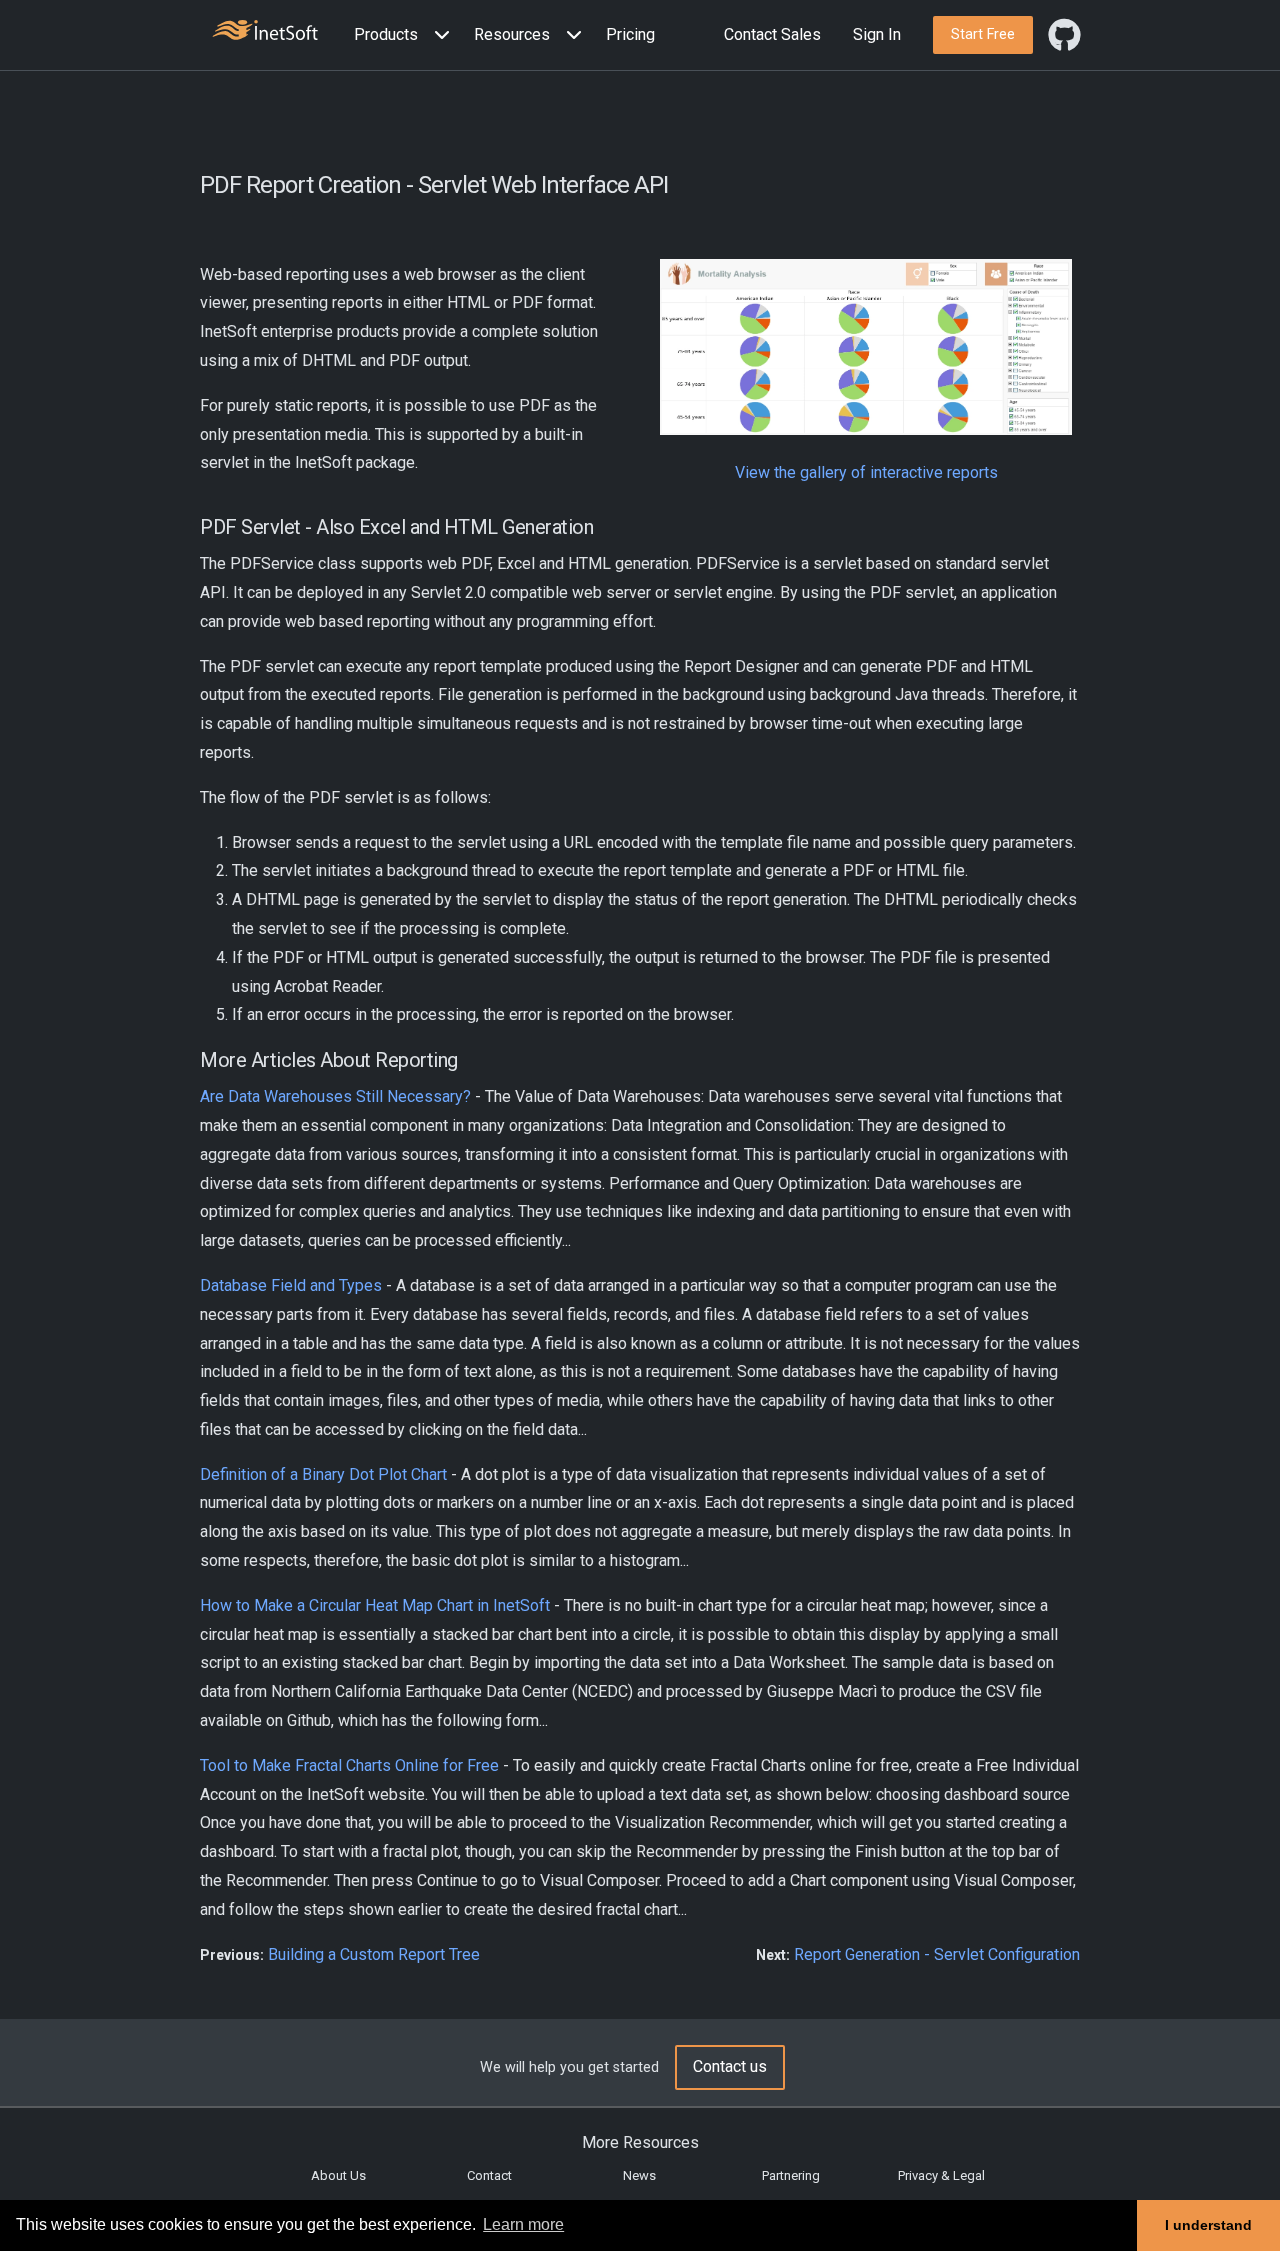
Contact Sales (772, 34)
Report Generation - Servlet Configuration (937, 1954)
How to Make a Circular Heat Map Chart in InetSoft (375, 1605)
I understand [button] (1208, 2225)
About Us (338, 2175)
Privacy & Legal (941, 2175)
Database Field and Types (291, 1285)
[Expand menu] (438, 35)
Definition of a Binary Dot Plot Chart (323, 1474)
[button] (406, 35)
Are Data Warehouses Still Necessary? (335, 1096)
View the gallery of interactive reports (866, 472)
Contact (489, 2175)
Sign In (877, 34)
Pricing (630, 34)
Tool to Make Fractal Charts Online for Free (349, 1765)
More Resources (640, 2142)
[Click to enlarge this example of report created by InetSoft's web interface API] (866, 347)
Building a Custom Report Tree (374, 1954)
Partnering (791, 2175)
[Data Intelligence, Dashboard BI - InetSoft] (265, 32)
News (639, 2175)
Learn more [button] (523, 2224)
